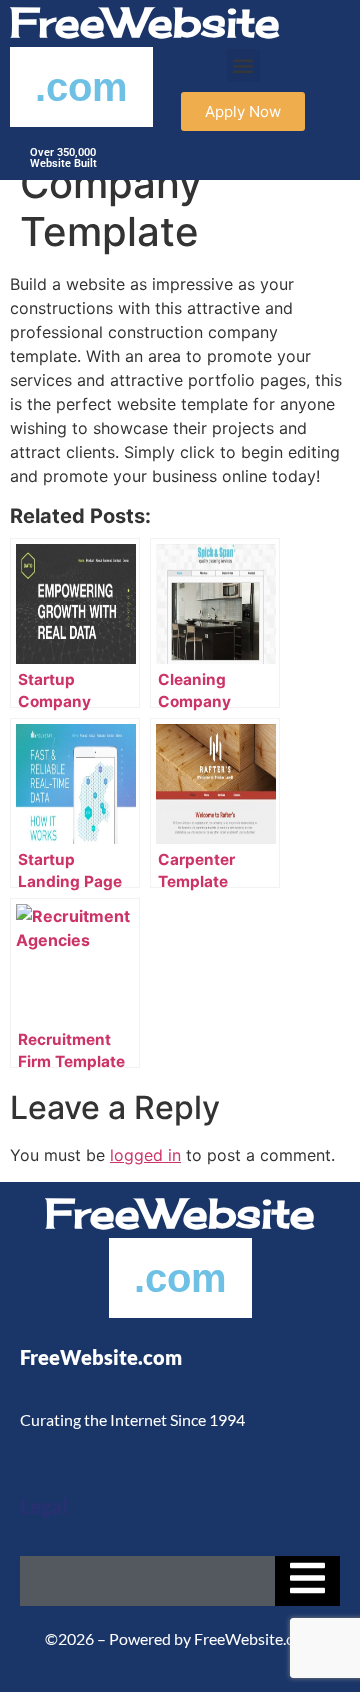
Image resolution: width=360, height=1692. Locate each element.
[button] (243, 65)
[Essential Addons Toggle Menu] (307, 1581)
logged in (145, 1155)
